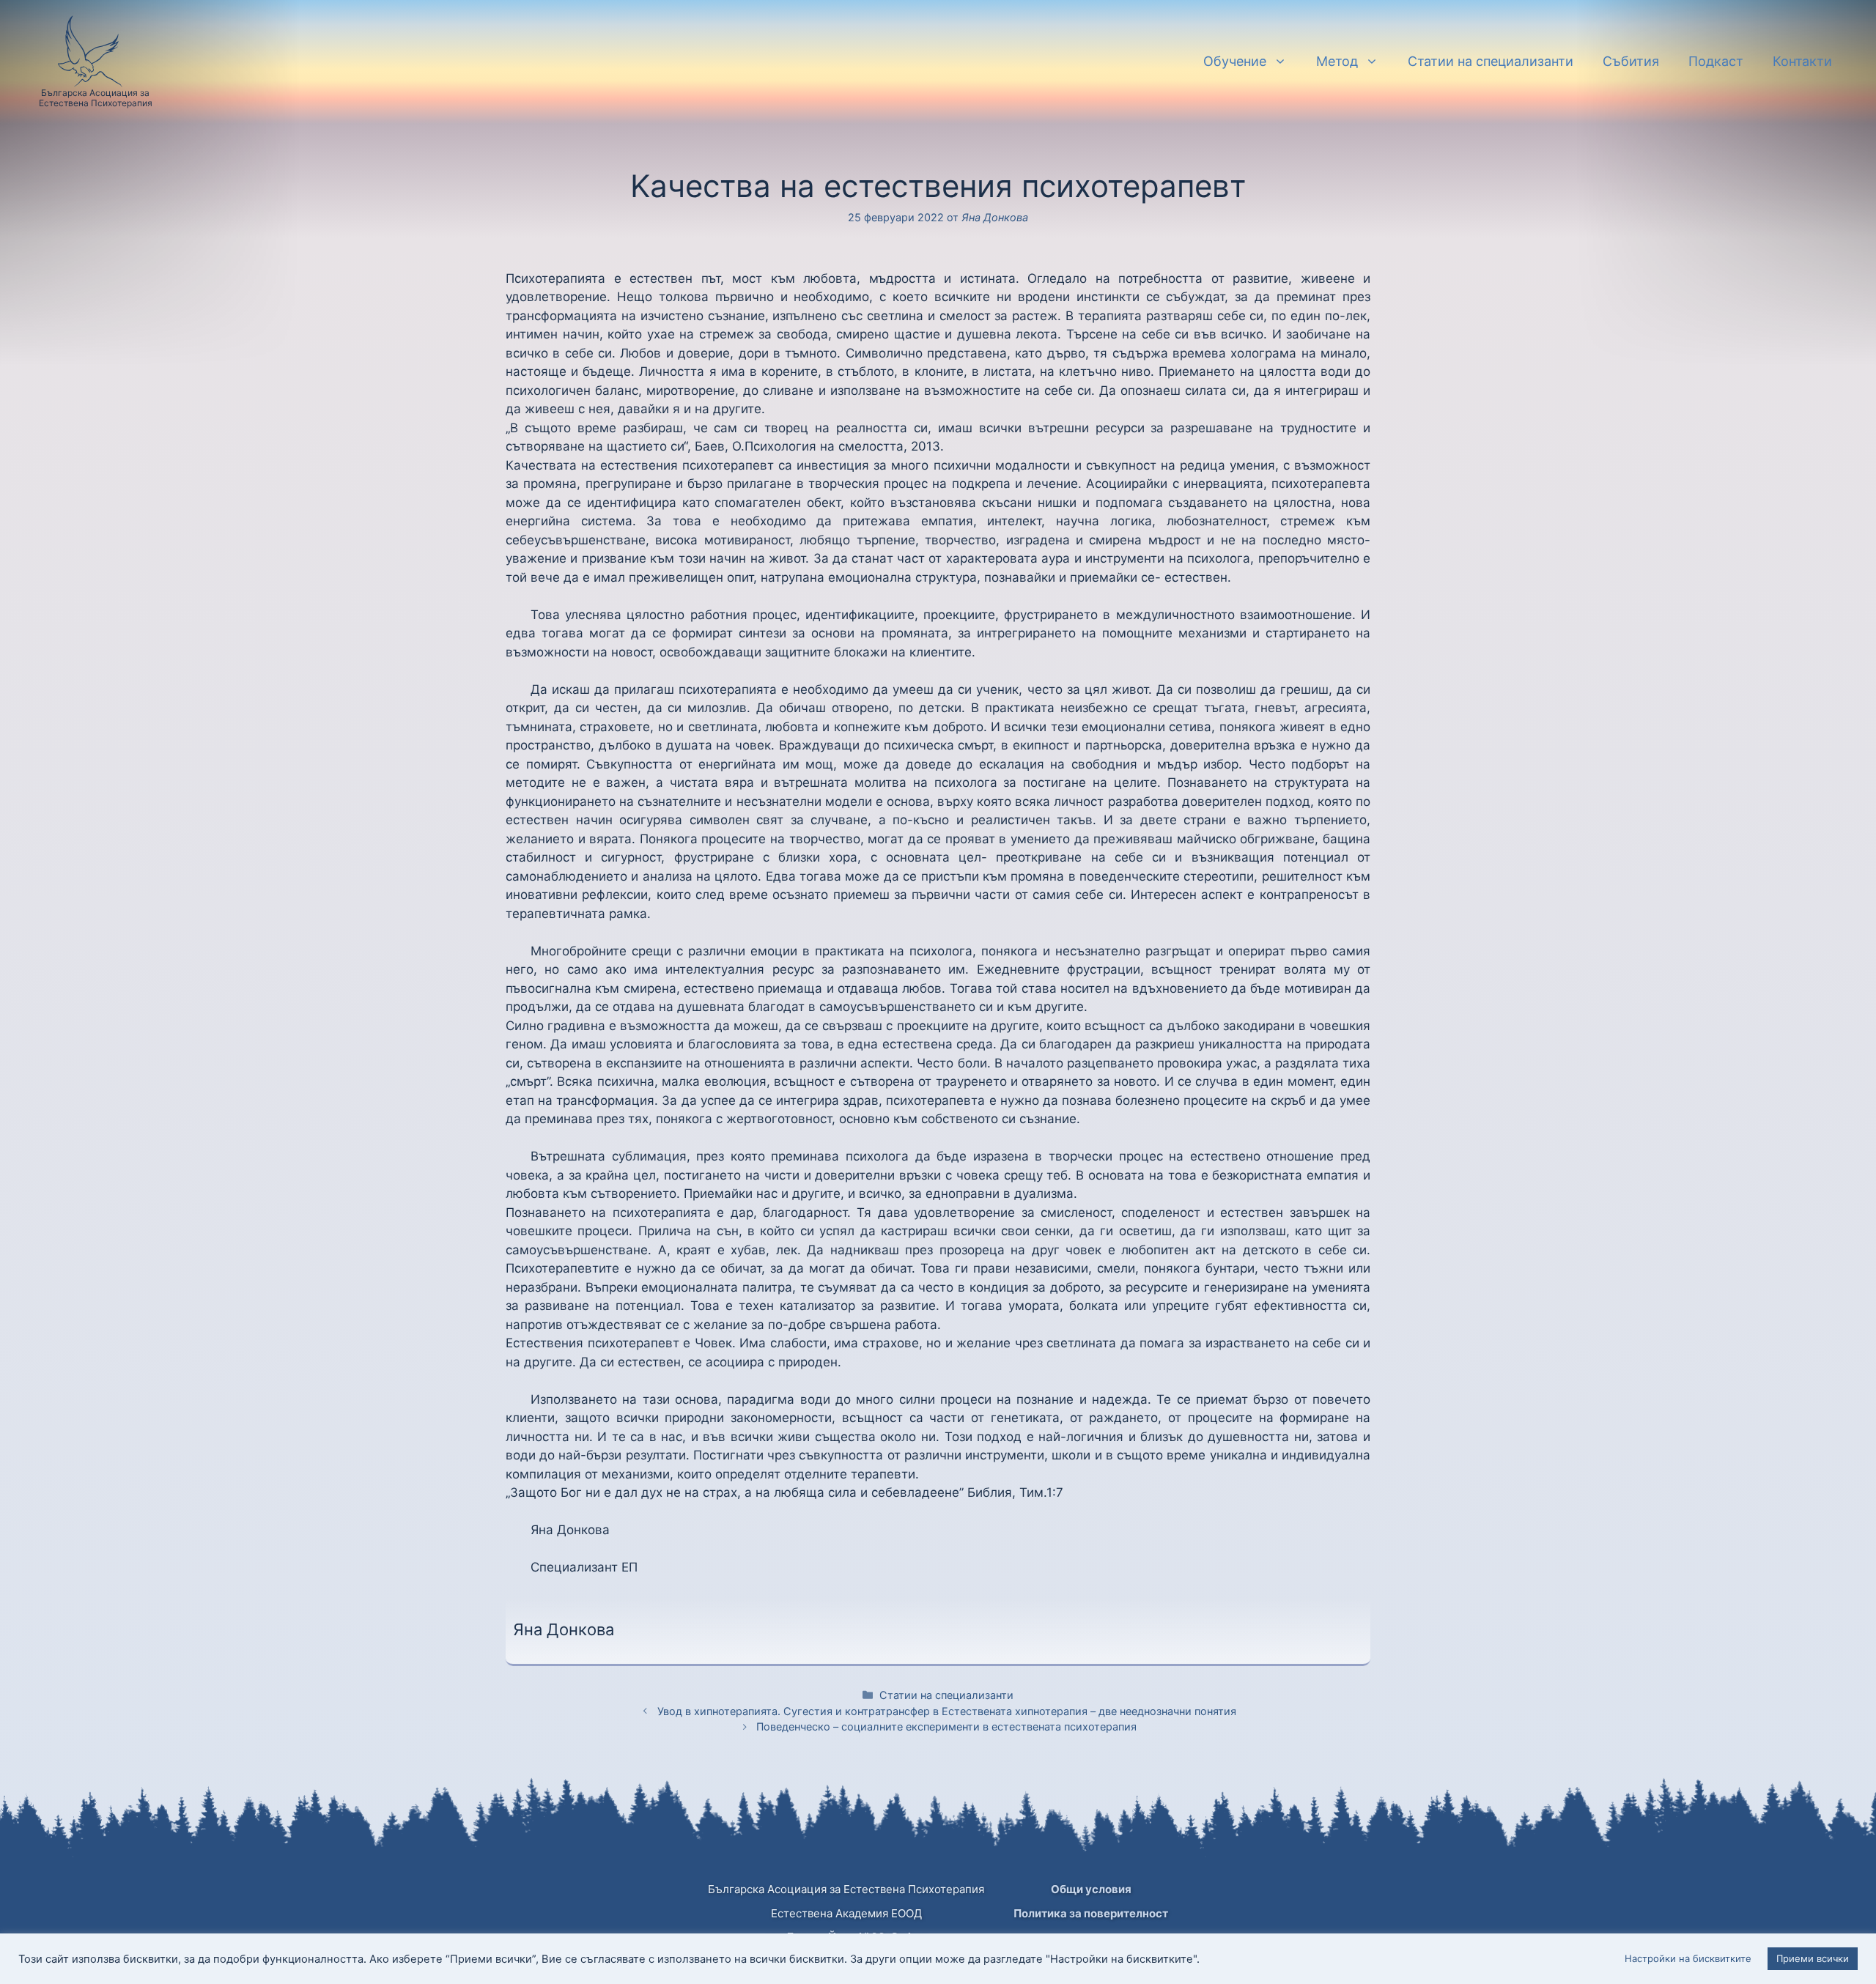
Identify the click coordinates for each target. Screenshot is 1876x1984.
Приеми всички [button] (1813, 1958)
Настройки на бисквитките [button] (1688, 1958)
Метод (1337, 61)
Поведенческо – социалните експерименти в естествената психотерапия (946, 1726)
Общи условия (1091, 1889)
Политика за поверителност (1091, 1913)
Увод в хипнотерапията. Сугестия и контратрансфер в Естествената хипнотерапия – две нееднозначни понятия (947, 1711)
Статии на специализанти (1491, 61)
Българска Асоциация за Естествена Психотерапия (96, 98)
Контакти (1802, 61)
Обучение (1235, 61)
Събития (1631, 61)
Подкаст (1716, 61)
